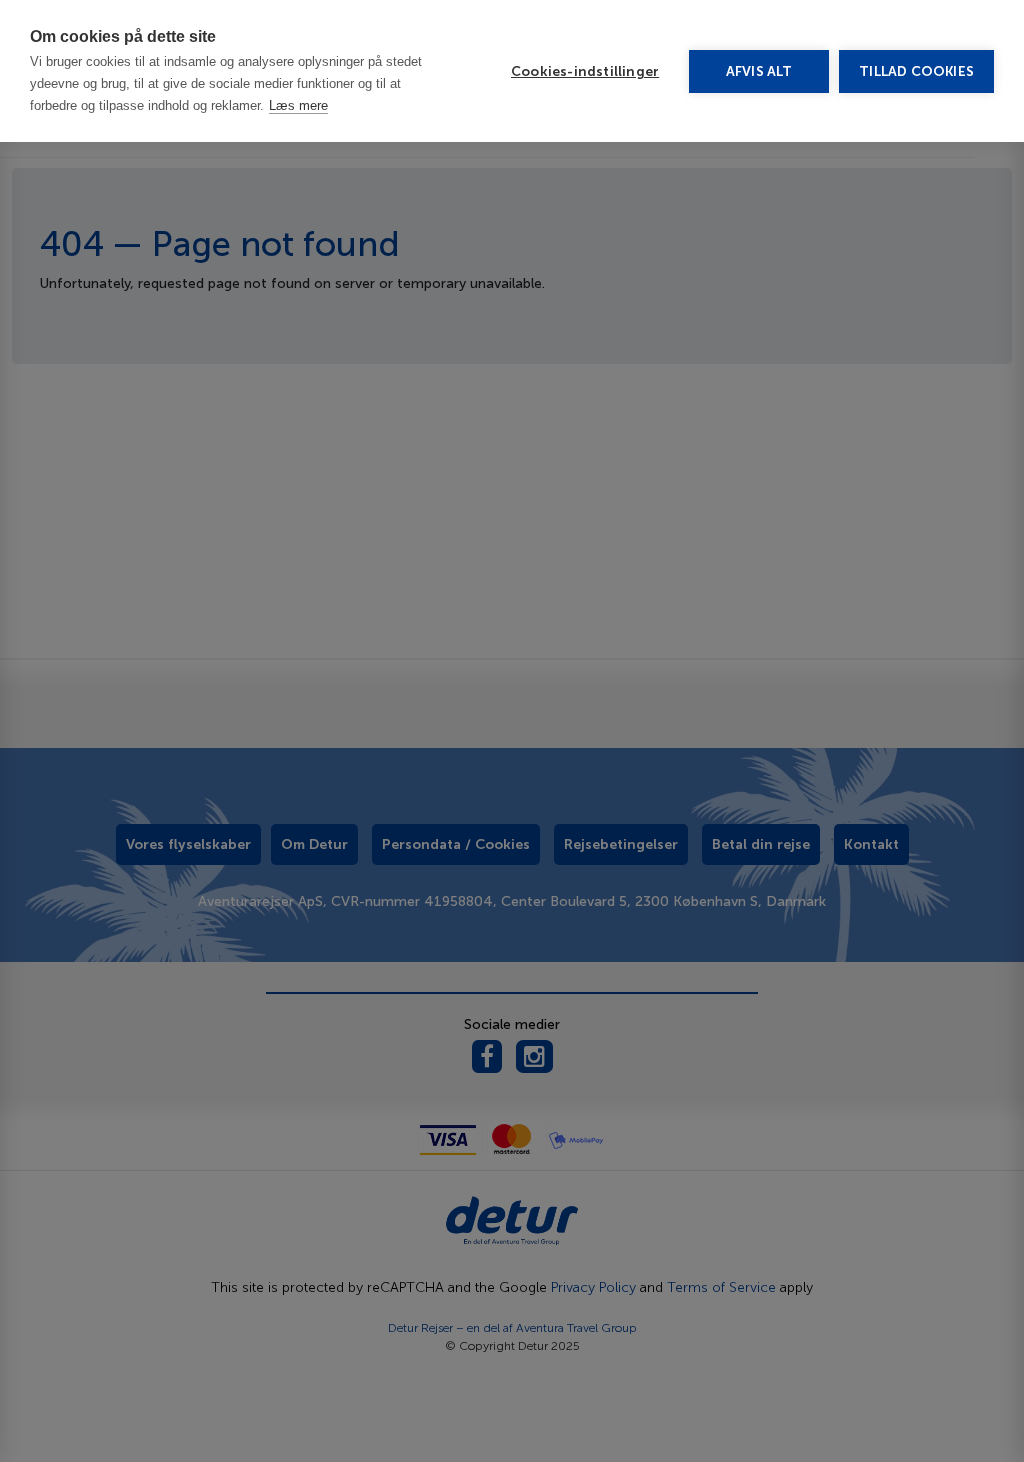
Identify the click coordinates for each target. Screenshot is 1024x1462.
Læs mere (298, 105)
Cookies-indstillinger (585, 71)
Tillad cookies (916, 71)
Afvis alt (759, 71)
